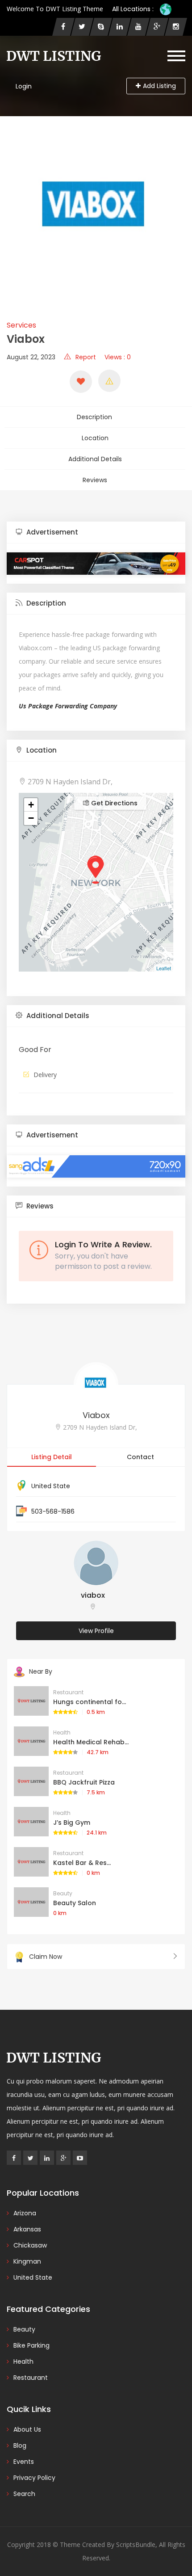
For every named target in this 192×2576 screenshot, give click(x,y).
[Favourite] (81, 382)
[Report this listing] (109, 381)
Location (95, 438)
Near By (41, 1671)
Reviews (95, 480)
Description (94, 417)
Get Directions (113, 803)
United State (51, 1486)
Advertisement (51, 532)
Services (21, 325)
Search (24, 2494)
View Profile (96, 1631)
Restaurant (68, 1692)
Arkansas (27, 2229)
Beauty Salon (75, 1903)
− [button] (31, 818)
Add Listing (159, 86)
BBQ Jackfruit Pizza (84, 1782)
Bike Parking (31, 2345)
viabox (93, 1595)
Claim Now (46, 1957)
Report (86, 357)
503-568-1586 (53, 1511)
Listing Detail (52, 1457)
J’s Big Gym (72, 1823)
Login (24, 86)
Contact (140, 1457)
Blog (20, 2446)
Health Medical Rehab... (91, 1742)
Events (24, 2462)
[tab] (96, 532)
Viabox (96, 1415)
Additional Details (95, 459)
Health (62, 1732)
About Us (27, 2429)
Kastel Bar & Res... (82, 1863)
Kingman (27, 2261)
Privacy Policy (34, 2478)
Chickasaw (30, 2245)
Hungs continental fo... (90, 1702)
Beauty (63, 1893)
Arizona (25, 2213)
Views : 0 (118, 357)
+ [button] (31, 805)
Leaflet (164, 968)
